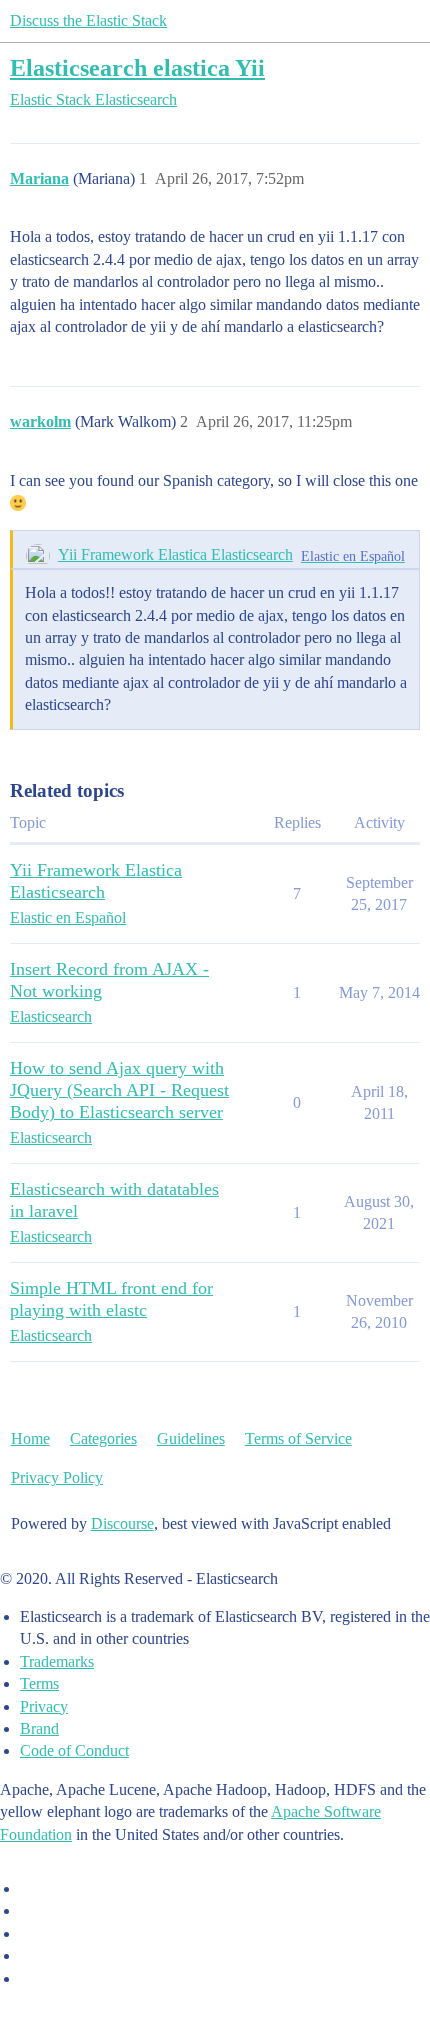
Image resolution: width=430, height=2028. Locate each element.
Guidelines (191, 1438)
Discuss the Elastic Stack (88, 20)
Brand (39, 1728)
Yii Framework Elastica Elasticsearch (175, 554)
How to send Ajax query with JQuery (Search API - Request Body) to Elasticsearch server (119, 1090)
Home (30, 1438)
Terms (39, 1683)
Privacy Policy (57, 1477)
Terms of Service (298, 1438)
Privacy (44, 1706)
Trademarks (57, 1661)
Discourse (122, 1523)
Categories (103, 1438)
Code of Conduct (74, 1750)
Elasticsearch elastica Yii (137, 67)
